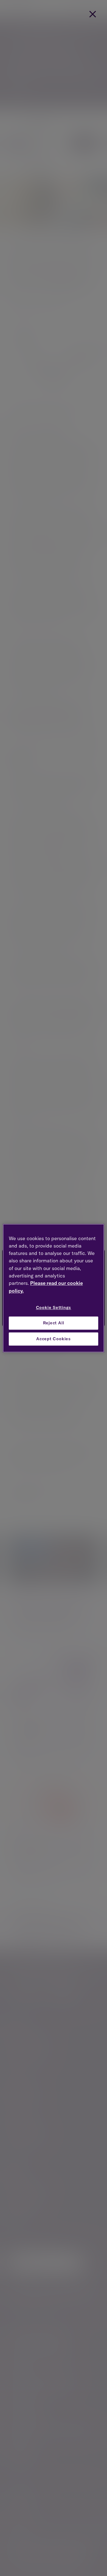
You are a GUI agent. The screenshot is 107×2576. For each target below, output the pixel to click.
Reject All (54, 1323)
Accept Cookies (54, 1339)
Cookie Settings (54, 1307)
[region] (54, 1288)
